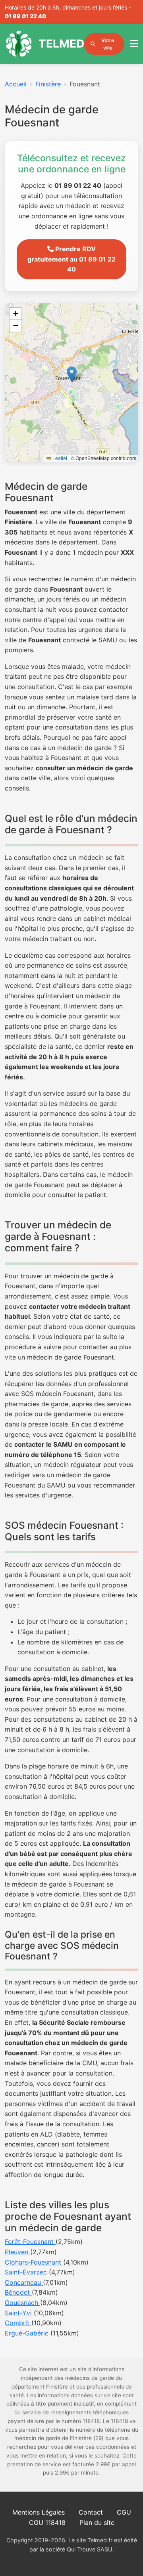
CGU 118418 (47, 2523)
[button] (72, 374)
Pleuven (17, 2252)
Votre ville (108, 44)
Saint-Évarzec (27, 2272)
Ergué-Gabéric (28, 2333)
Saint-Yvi (19, 2313)
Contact (91, 2512)
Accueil (16, 84)
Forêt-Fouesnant (30, 2242)
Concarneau (24, 2282)
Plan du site (97, 2523)
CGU (124, 2512)
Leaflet (59, 458)
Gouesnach (22, 2303)
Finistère (48, 84)
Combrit (18, 2323)
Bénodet (18, 2292)
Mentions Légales (39, 2512)
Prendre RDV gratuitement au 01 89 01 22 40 (71, 259)
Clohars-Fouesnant (34, 2262)
